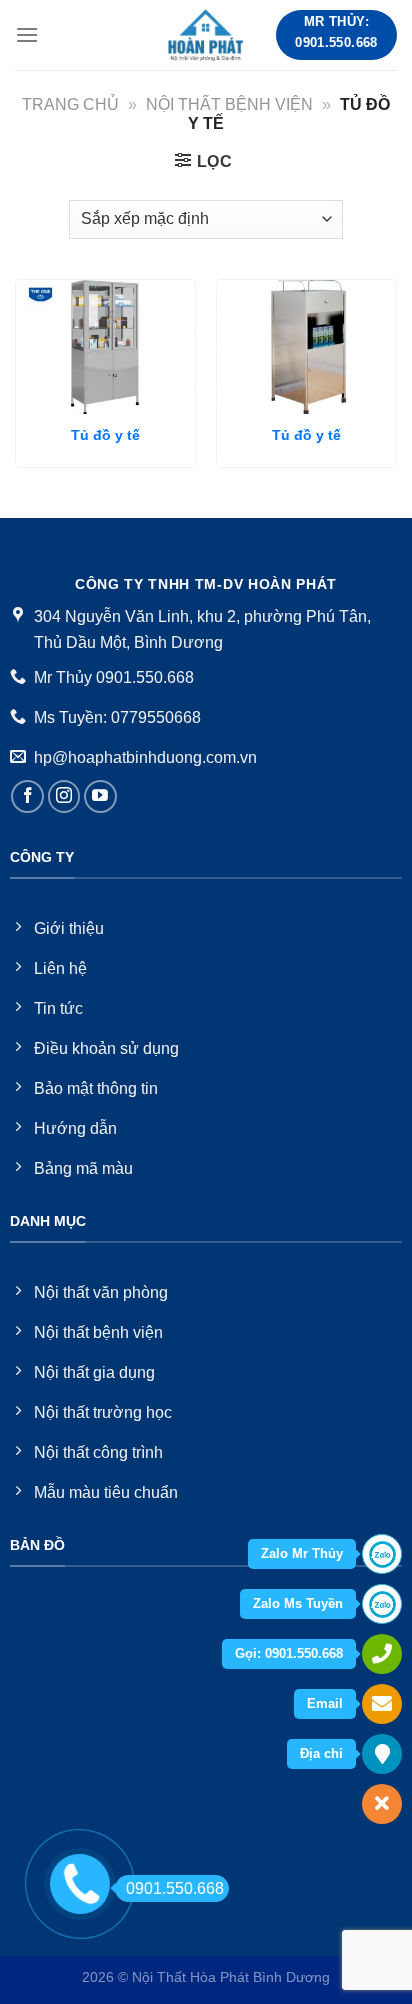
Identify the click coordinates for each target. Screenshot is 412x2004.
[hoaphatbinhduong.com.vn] (206, 35)
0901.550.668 (175, 1888)
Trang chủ (70, 104)
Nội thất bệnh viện (229, 104)
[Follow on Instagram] (64, 796)
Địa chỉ (321, 1753)
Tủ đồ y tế (105, 435)
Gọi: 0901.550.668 (289, 1653)
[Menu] (27, 34)
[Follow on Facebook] (27, 796)
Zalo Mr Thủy (302, 1553)
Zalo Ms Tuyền (298, 1603)
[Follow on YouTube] (100, 796)
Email (325, 1703)
